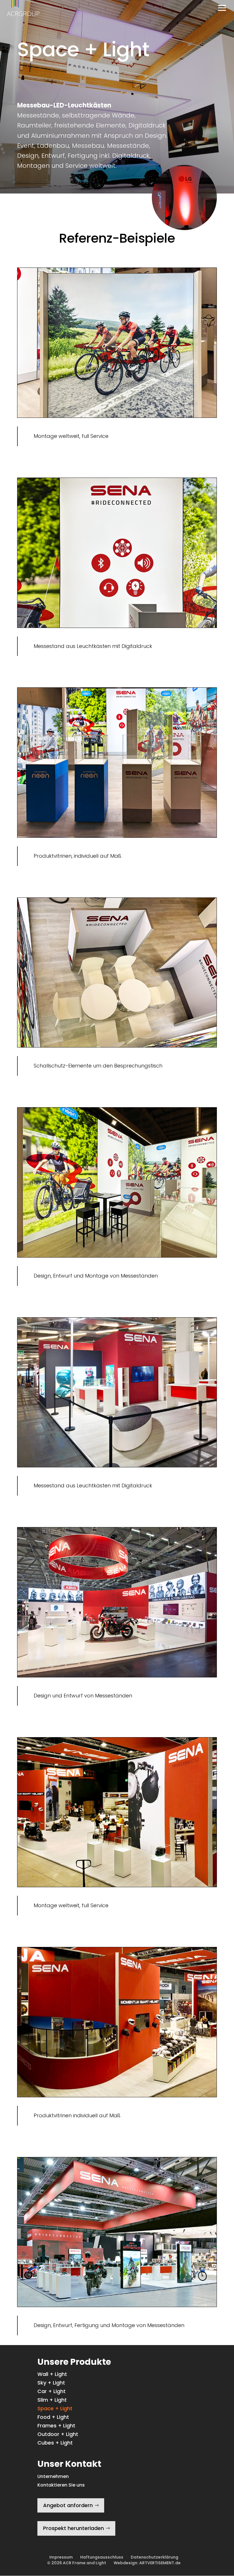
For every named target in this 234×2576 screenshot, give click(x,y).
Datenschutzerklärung (155, 2557)
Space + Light (55, 2409)
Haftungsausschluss (102, 2557)
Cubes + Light (55, 2444)
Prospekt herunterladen (73, 2528)
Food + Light (53, 2418)
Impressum (61, 2557)
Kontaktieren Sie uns (61, 2485)
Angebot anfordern (68, 2505)
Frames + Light (56, 2426)
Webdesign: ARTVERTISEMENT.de (147, 2563)
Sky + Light (51, 2384)
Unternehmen (53, 2476)
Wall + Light (52, 2375)
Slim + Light (52, 2401)
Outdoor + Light (58, 2435)
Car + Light (52, 2392)
